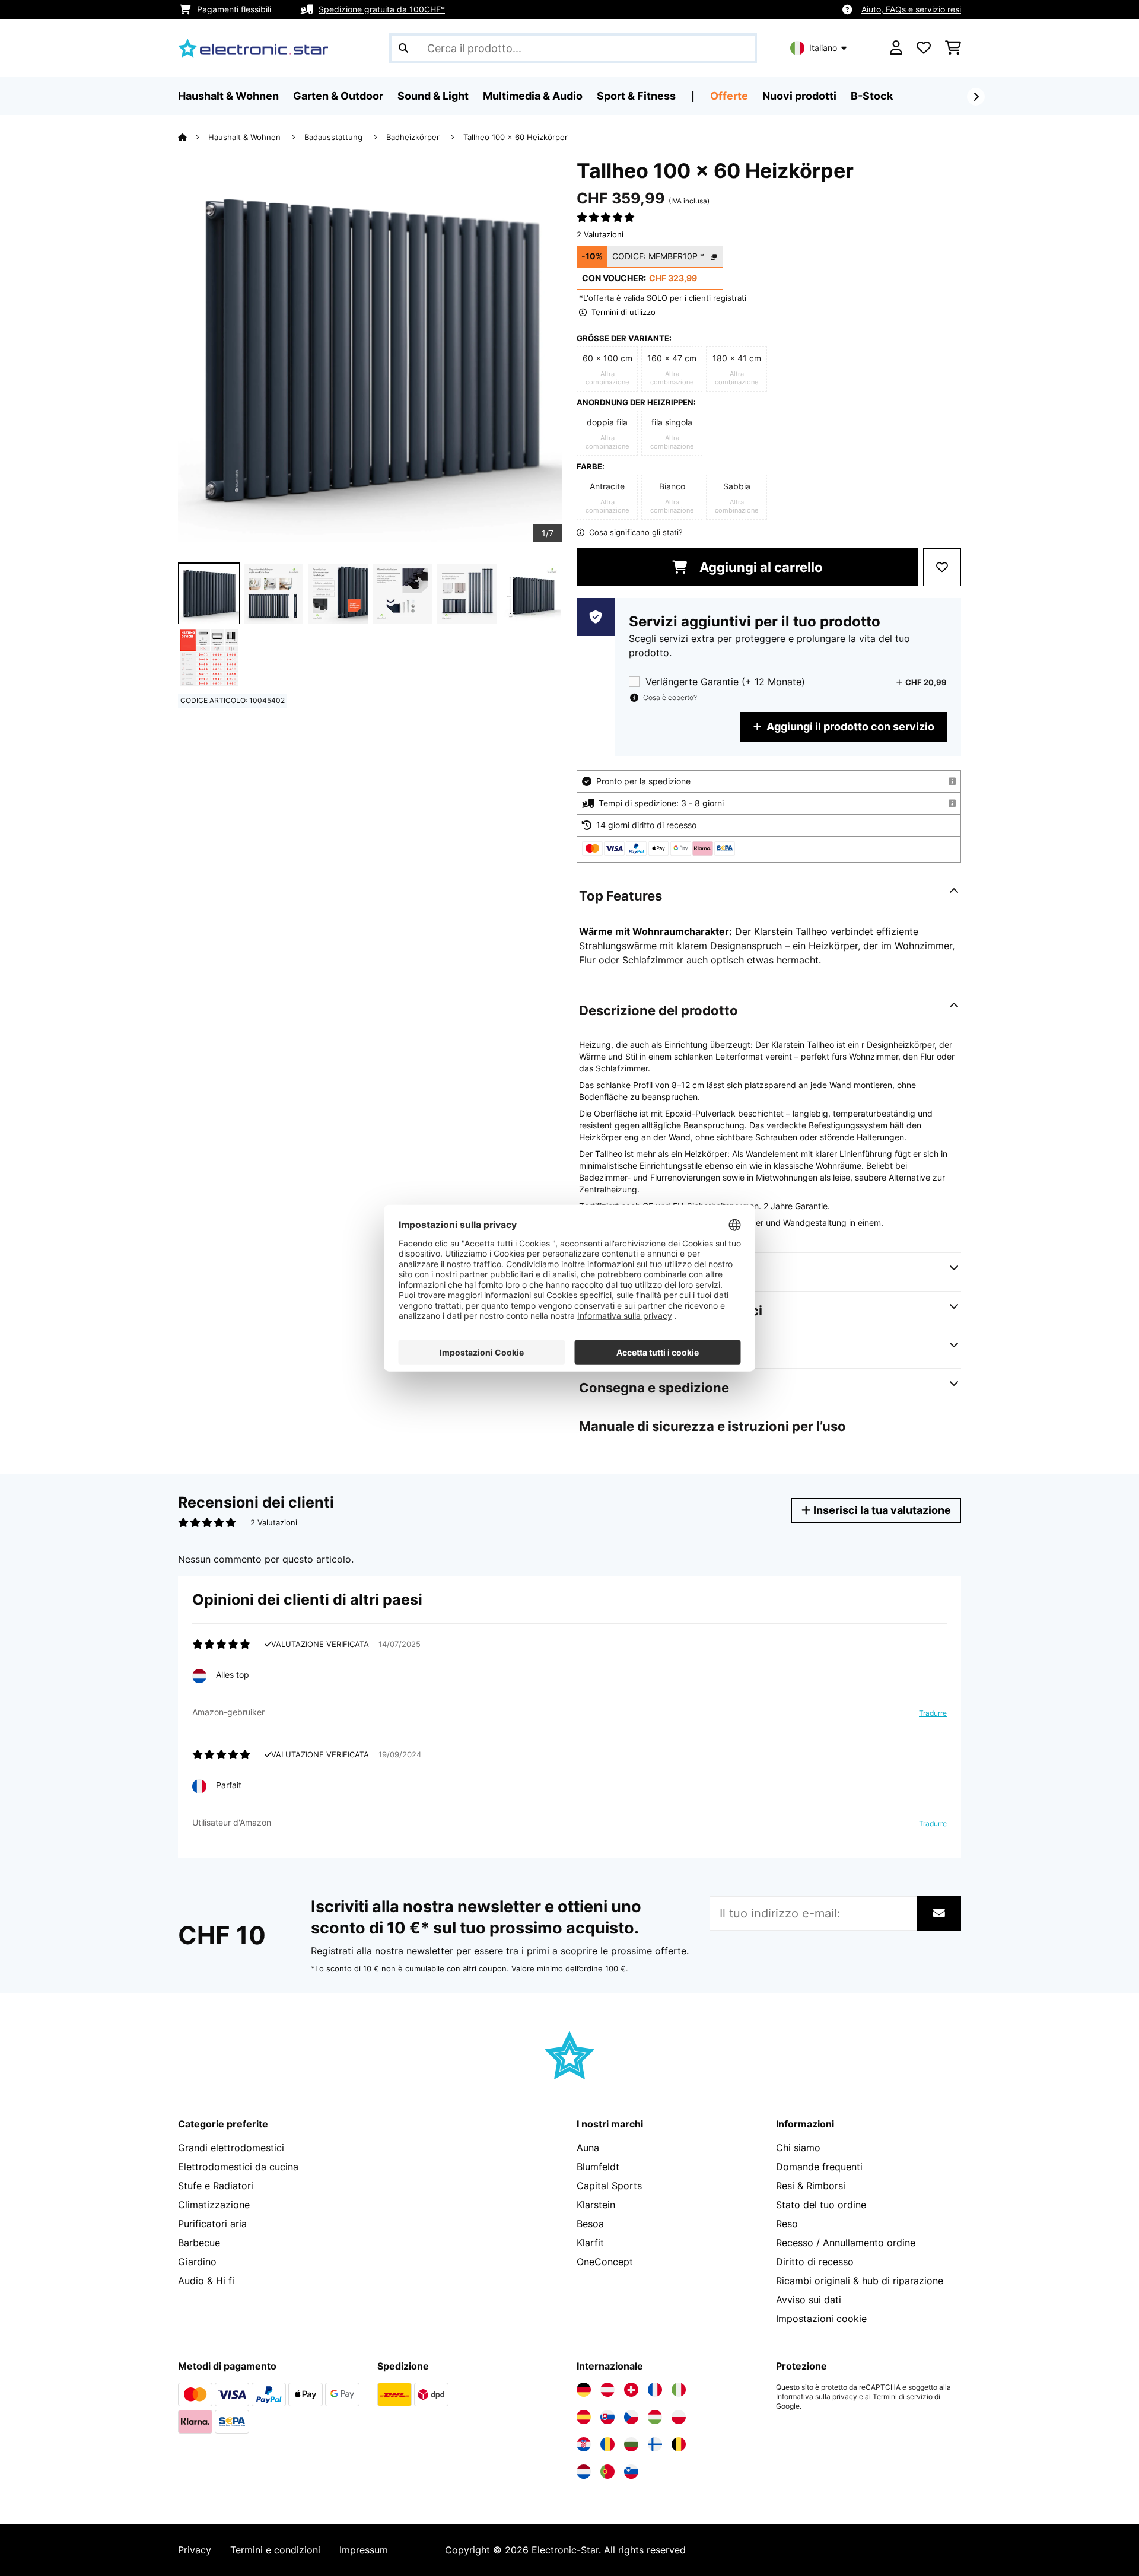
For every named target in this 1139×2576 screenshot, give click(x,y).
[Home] (193, 137)
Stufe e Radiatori (216, 2186)
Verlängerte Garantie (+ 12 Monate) (725, 682)
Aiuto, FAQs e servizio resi (911, 9)
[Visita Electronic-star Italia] (679, 2390)
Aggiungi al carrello (760, 567)
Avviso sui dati (809, 2300)
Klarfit (590, 2243)
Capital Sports (609, 2186)
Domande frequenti (819, 2167)
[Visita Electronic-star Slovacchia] (607, 2417)
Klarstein (596, 2205)
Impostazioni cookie (821, 2319)
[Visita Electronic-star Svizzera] (631, 2390)
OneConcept (605, 2262)
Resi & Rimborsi (811, 2186)
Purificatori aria (212, 2224)
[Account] (896, 48)
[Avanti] (976, 97)
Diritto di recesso (815, 2262)
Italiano (823, 48)
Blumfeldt (598, 2167)
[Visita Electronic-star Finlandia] (655, 2444)
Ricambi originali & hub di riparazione (860, 2281)
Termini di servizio (903, 2397)
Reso (787, 2224)
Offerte (729, 96)
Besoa (590, 2224)
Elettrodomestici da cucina (238, 2167)
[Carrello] (953, 48)
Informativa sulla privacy (817, 2397)
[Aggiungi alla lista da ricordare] (942, 567)
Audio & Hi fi (206, 2281)
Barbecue (199, 2243)
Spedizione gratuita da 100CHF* (382, 9)
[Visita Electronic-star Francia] (655, 2390)
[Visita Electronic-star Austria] (607, 2390)
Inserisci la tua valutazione (881, 1510)
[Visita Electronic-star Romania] (607, 2444)
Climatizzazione (214, 2205)
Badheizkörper (414, 137)
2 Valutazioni (600, 234)
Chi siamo (798, 2148)
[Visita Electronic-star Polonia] (679, 2417)
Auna (588, 2148)
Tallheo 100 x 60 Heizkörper (516, 137)
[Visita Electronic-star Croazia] (584, 2444)
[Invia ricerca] (403, 48)
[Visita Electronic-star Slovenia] (631, 2472)
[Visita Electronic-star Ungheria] (655, 2417)
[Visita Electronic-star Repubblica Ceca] (631, 2417)
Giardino (197, 2262)
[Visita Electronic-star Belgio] (679, 2444)
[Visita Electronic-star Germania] (584, 2390)
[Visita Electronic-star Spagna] (584, 2417)
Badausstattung (335, 137)
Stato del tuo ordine (821, 2205)
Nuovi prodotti (799, 96)
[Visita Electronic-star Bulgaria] (631, 2444)
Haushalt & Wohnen (246, 137)
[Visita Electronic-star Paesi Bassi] (584, 2472)
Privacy (195, 2550)
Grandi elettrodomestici (231, 2148)
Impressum (364, 2550)
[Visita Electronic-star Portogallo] (607, 2472)
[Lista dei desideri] (924, 48)
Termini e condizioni (275, 2550)
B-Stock (872, 96)
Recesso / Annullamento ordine (846, 2243)
